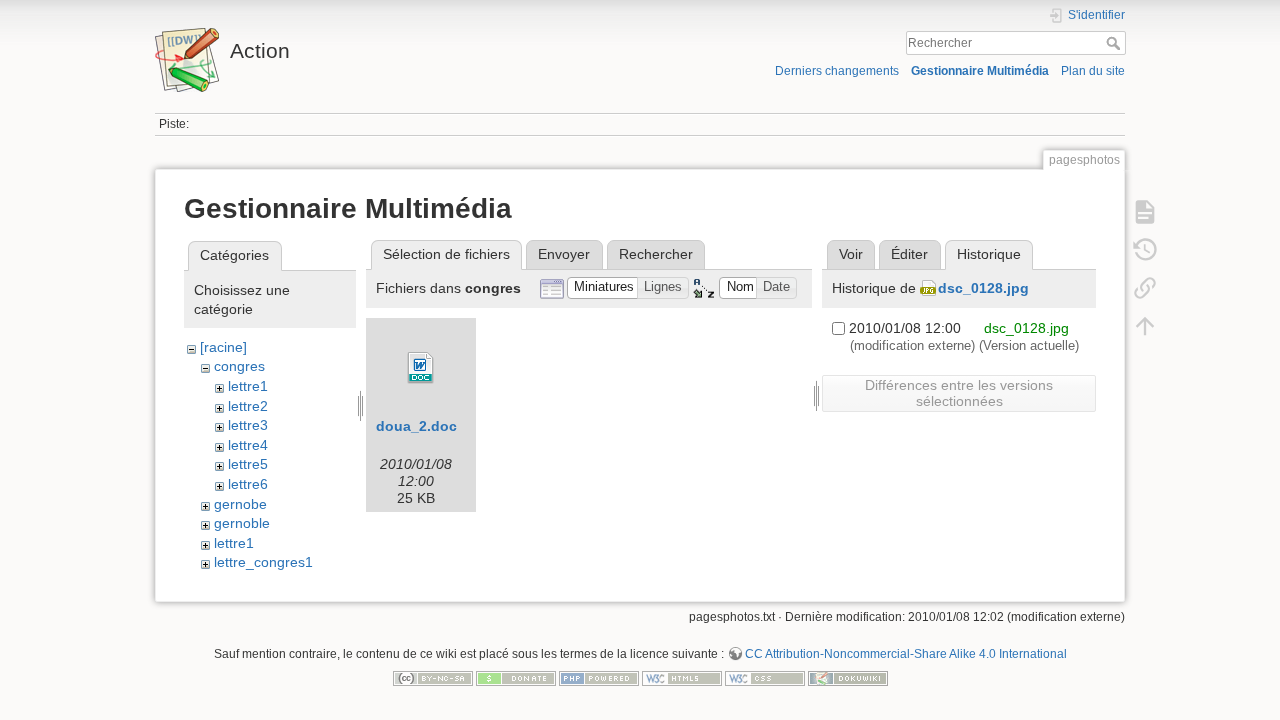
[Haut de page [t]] (1145, 326)
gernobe (240, 504)
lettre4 (248, 445)
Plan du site (1093, 71)
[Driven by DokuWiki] (848, 677)
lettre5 (248, 464)
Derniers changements (837, 71)
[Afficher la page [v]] (1145, 212)
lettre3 (248, 425)
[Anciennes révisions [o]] (1145, 250)
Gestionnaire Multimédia (980, 71)
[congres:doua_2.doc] (421, 368)
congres (239, 366)
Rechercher (1115, 43)
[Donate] (516, 677)
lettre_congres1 (263, 562)
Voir (851, 254)
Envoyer (564, 254)
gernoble (242, 523)
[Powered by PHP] (599, 677)
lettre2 (248, 406)
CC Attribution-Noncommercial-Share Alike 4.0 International (906, 654)
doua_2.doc (416, 426)
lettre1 (248, 386)
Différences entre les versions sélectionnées (959, 393)
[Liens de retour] (1145, 288)
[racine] (223, 347)
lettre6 (248, 484)
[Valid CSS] (765, 677)
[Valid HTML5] (682, 677)
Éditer (909, 254)
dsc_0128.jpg (983, 288)
